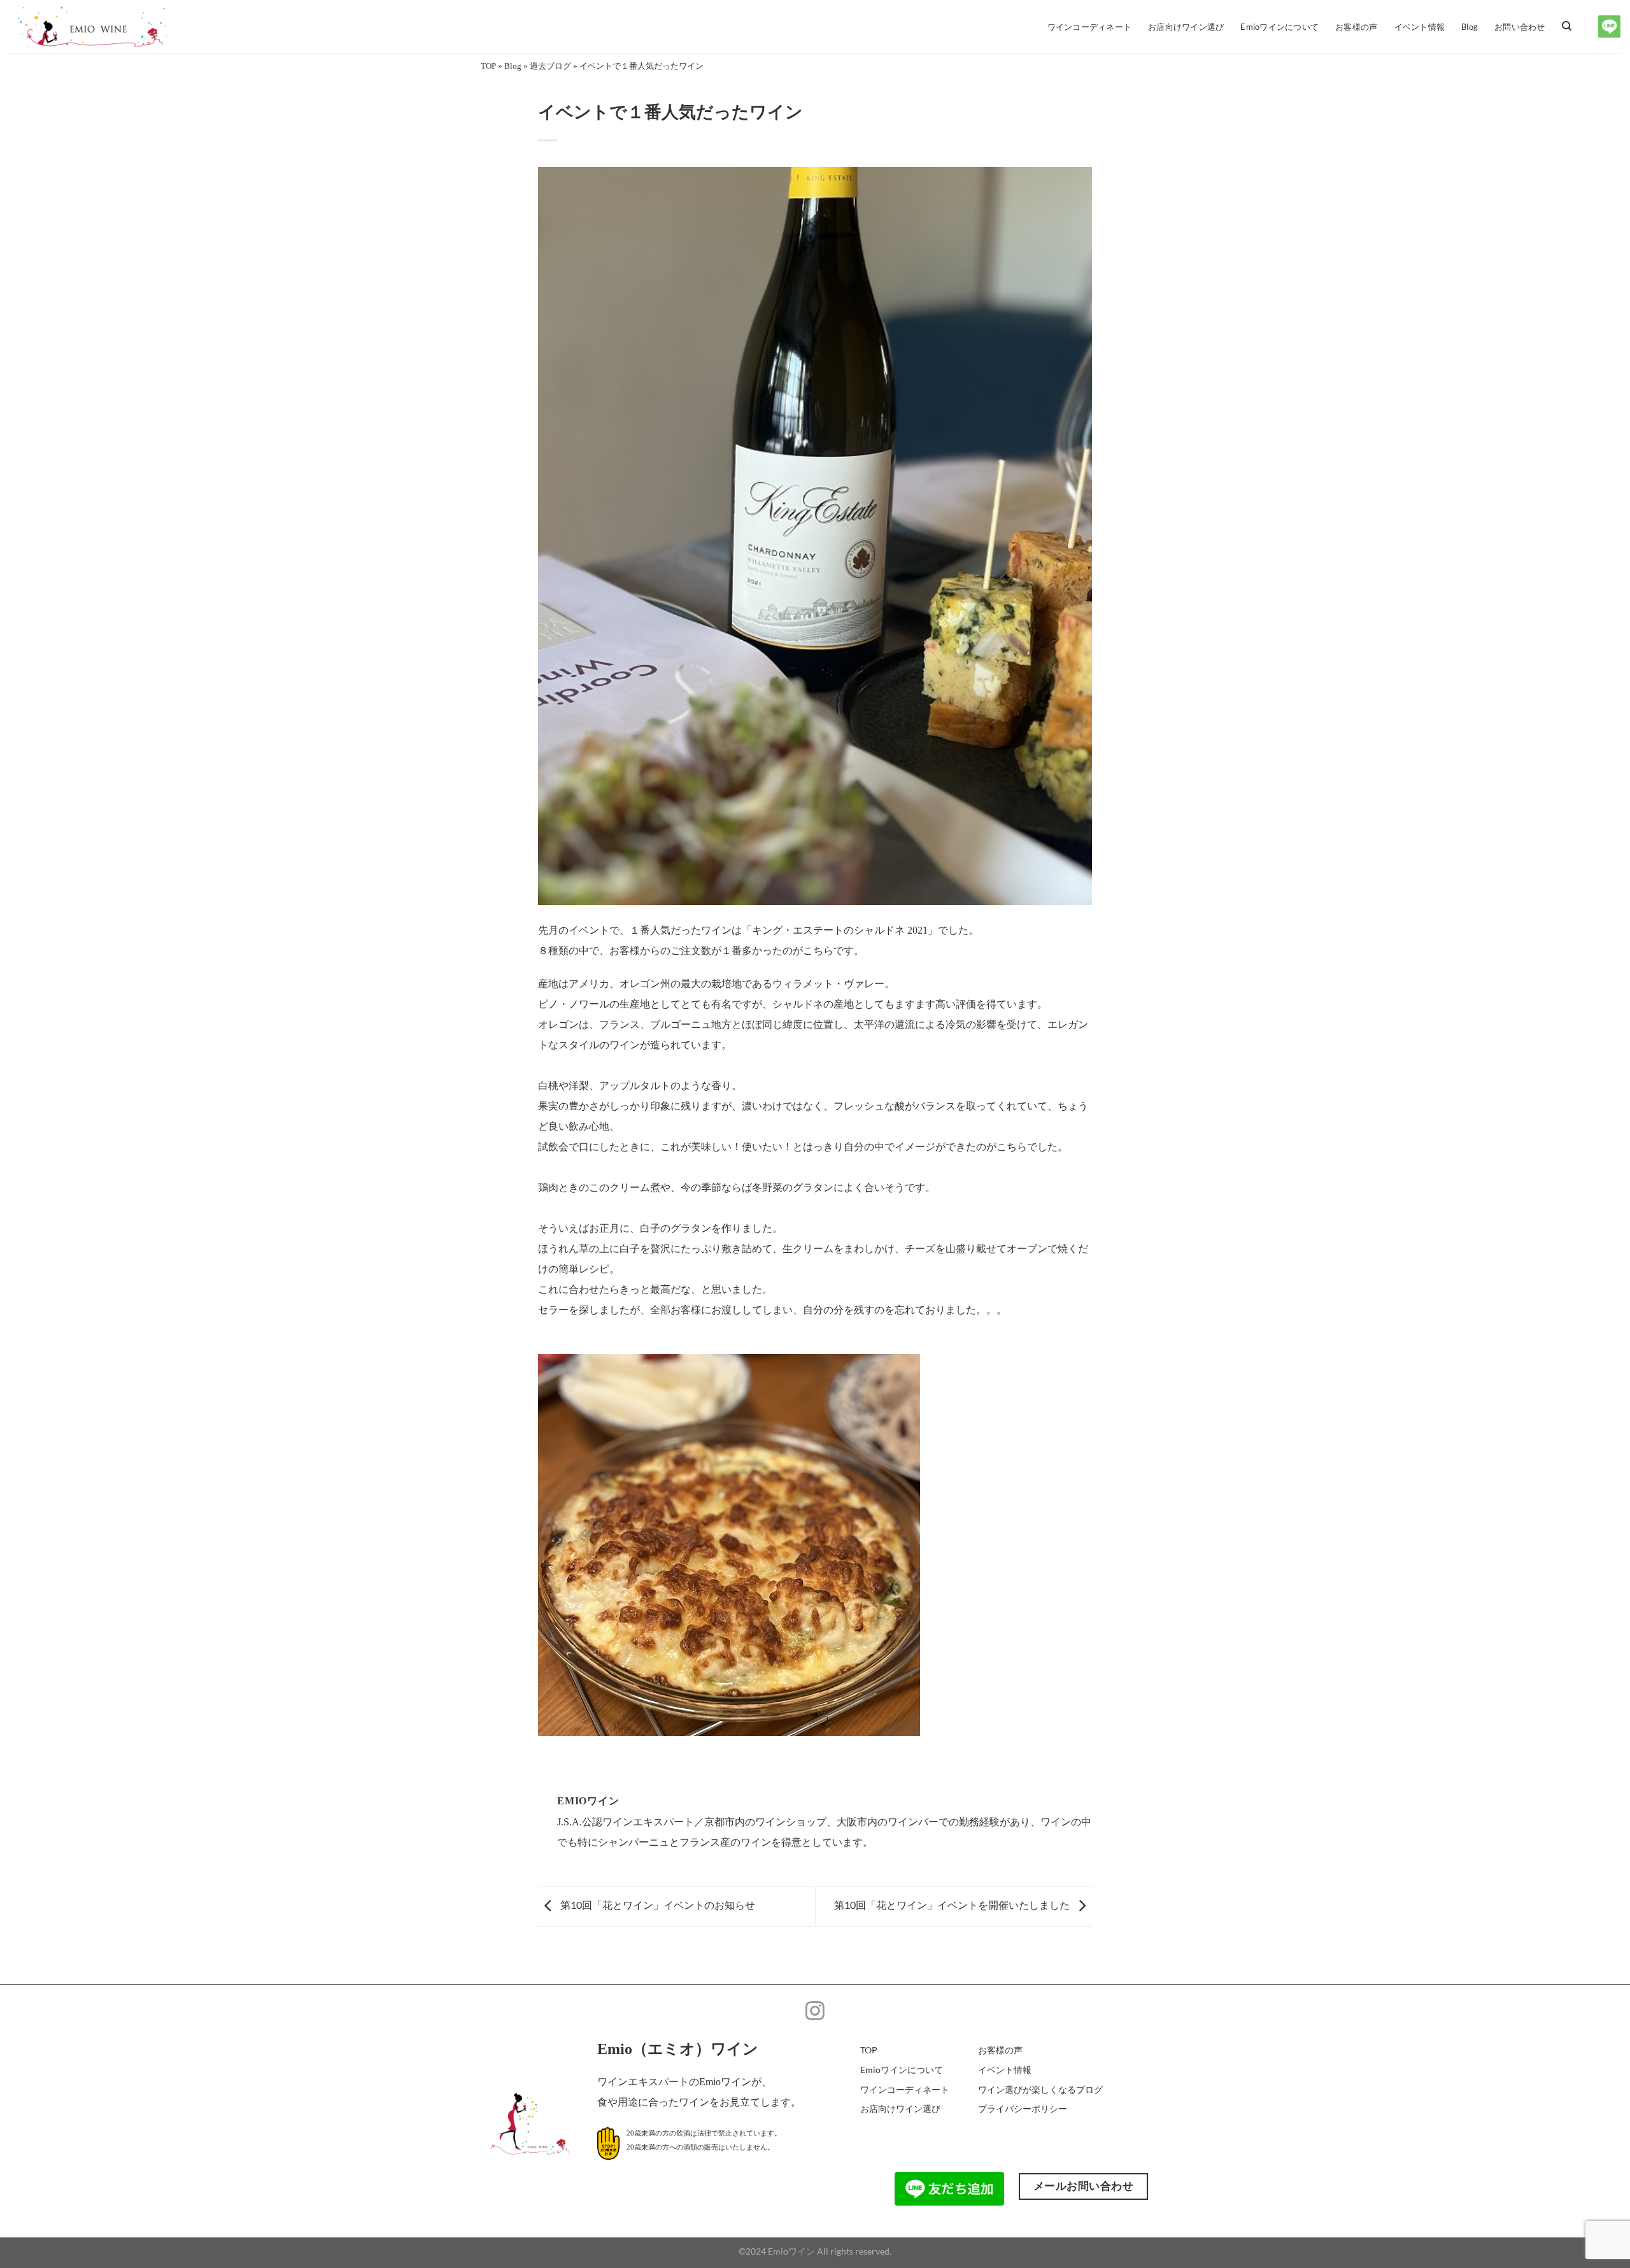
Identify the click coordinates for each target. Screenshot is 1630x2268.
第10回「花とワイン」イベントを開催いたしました (953, 1905)
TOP (488, 66)
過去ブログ (550, 66)
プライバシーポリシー (1023, 2108)
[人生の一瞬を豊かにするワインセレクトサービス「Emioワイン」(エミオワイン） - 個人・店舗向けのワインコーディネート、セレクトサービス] (105, 26)
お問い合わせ (1520, 27)
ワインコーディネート (1090, 27)
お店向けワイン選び (1186, 27)
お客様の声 (1356, 27)
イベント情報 (1420, 27)
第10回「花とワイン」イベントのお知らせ (657, 1905)
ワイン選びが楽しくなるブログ (1040, 2089)
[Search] (1567, 26)
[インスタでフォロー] (815, 2012)
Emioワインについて (1279, 27)
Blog (1470, 27)
